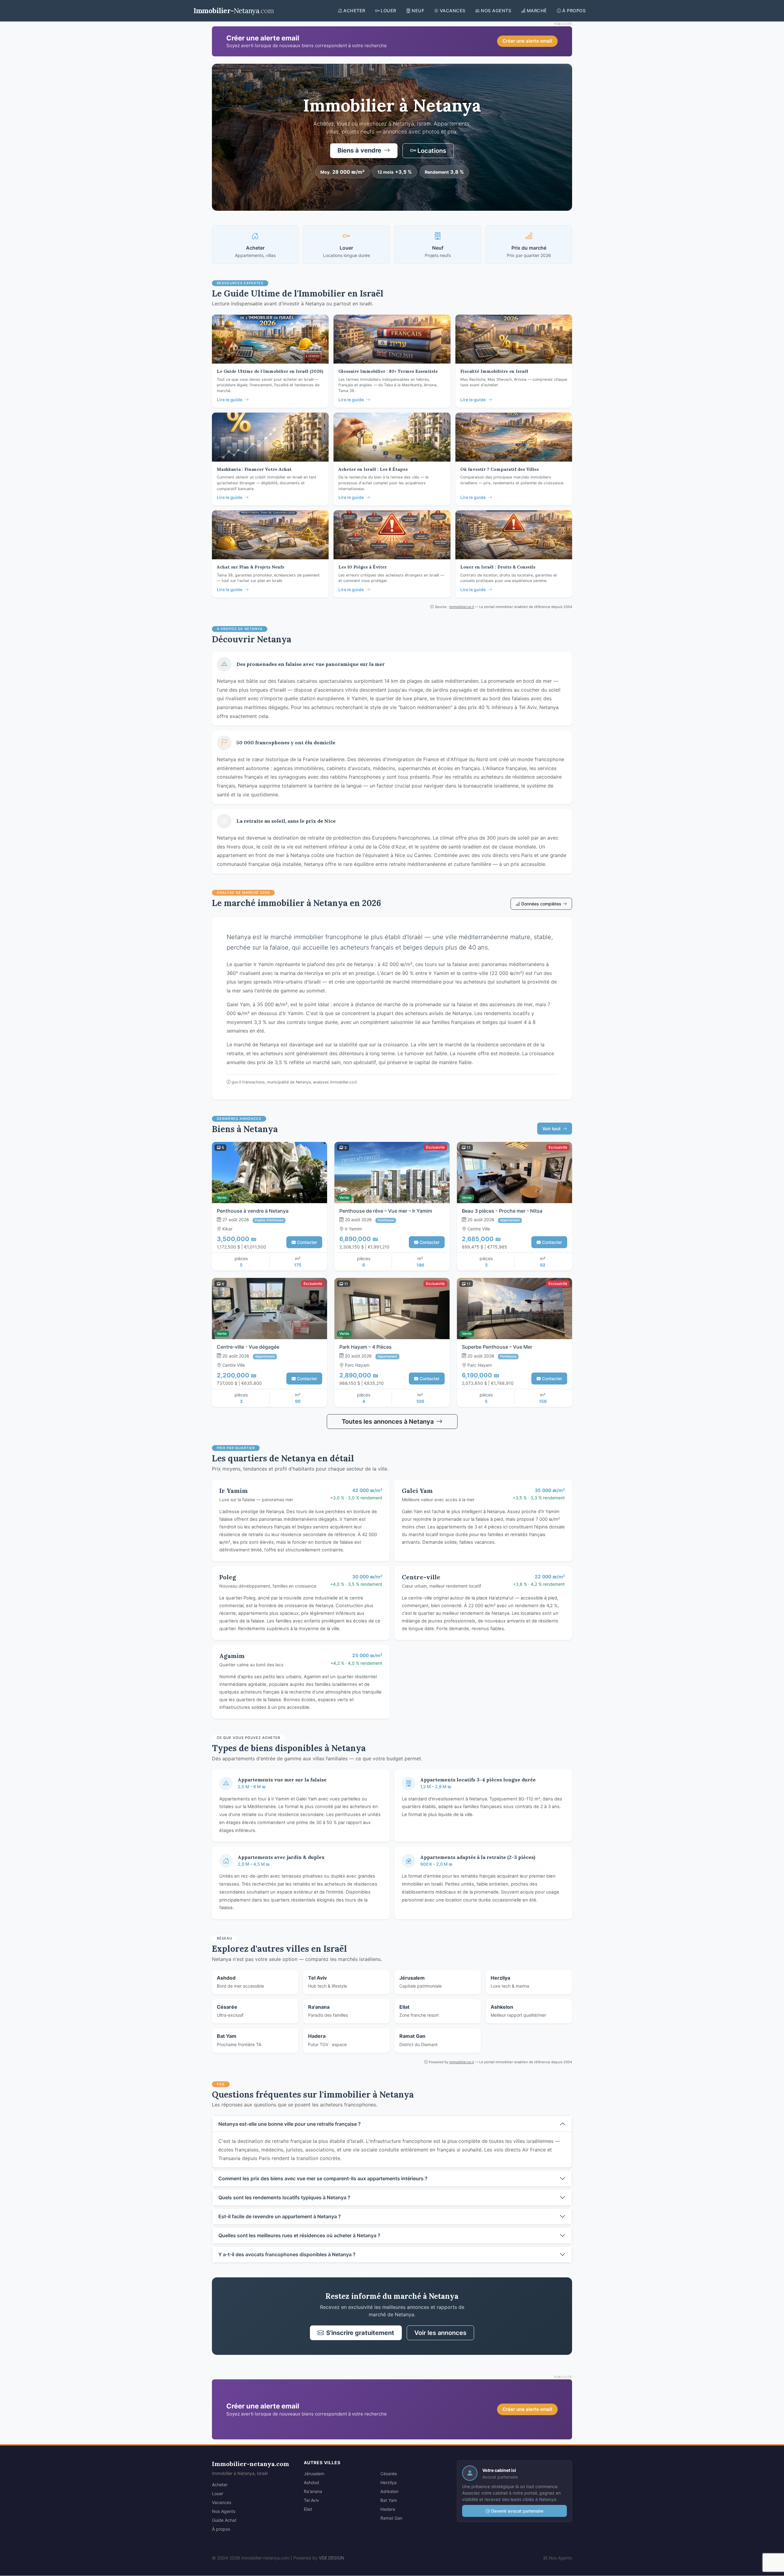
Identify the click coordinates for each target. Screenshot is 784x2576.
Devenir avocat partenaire (517, 2511)
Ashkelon (389, 2491)
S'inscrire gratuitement (360, 2333)
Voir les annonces (440, 2333)
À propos (221, 2529)
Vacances (222, 2502)
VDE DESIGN (332, 2558)
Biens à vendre (360, 150)
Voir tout (552, 1129)
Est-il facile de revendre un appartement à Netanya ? (280, 2216)
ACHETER (354, 11)
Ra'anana (313, 2491)
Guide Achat (224, 2520)
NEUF (418, 11)
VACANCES (453, 11)
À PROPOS (574, 11)
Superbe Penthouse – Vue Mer (497, 1347)
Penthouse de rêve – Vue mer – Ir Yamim (386, 1211)
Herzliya (388, 2482)
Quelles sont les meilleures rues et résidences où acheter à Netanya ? (299, 2235)
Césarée (389, 2474)
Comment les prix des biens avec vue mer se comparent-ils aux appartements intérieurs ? (323, 2178)
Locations (432, 151)
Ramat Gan (391, 2518)
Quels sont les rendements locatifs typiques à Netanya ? (284, 2197)
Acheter (220, 2485)
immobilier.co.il (462, 607)
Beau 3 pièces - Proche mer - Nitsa (502, 1211)
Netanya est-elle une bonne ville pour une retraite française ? (290, 2124)
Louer (218, 2493)
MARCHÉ (537, 11)
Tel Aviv (311, 2500)
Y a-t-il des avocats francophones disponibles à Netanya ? (287, 2254)
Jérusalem (314, 2474)
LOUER (388, 11)
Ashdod (311, 2482)
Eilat (308, 2509)
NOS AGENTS (496, 11)
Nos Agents (224, 2511)
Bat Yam (389, 2500)
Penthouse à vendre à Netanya (253, 1211)
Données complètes (542, 904)
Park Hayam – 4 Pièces (366, 1347)
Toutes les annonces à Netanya (388, 1422)
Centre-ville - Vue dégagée (248, 1347)
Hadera (388, 2509)
